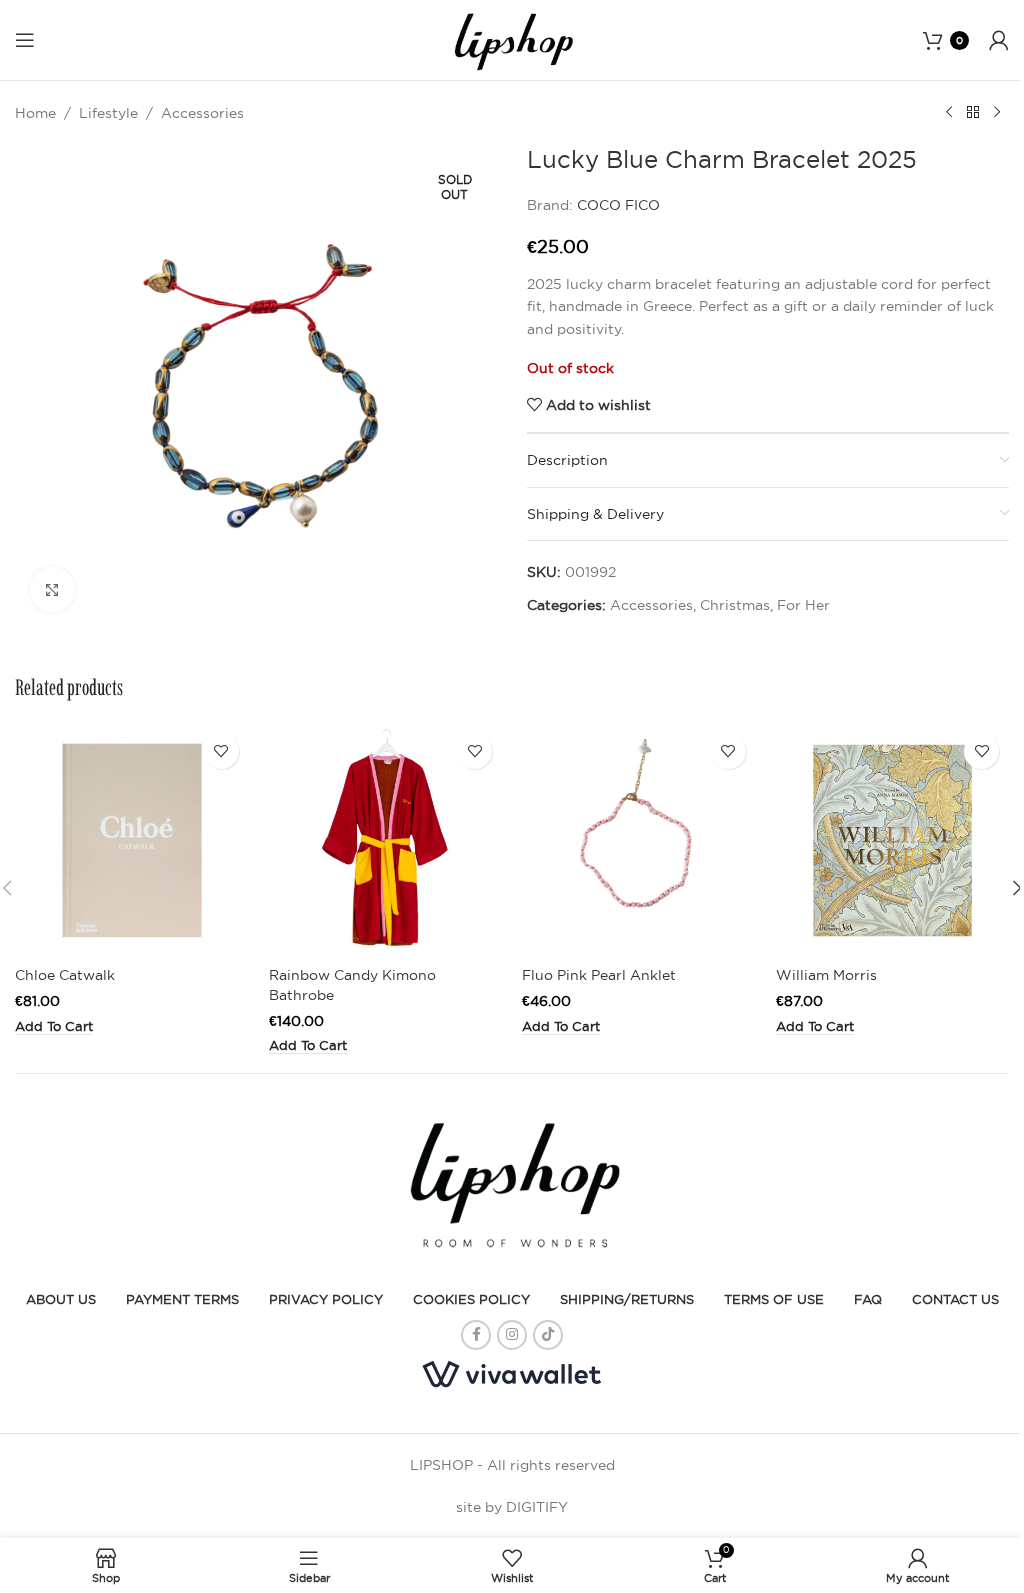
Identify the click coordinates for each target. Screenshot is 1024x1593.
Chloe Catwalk (65, 975)
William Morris (826, 975)
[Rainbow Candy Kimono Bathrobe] (386, 841)
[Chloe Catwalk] (132, 841)
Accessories (202, 113)
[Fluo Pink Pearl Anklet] (639, 841)
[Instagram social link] (512, 1335)
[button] (54, 1027)
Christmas (735, 605)
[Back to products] (973, 113)
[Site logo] (512, 39)
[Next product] (997, 113)
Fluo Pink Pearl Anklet (599, 975)
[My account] (999, 40)
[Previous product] (949, 113)
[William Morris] (893, 841)
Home (35, 113)
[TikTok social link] (548, 1335)
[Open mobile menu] (25, 40)
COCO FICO (618, 205)
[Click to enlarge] (52, 589)
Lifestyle (108, 113)
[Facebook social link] (476, 1335)
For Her (803, 605)
